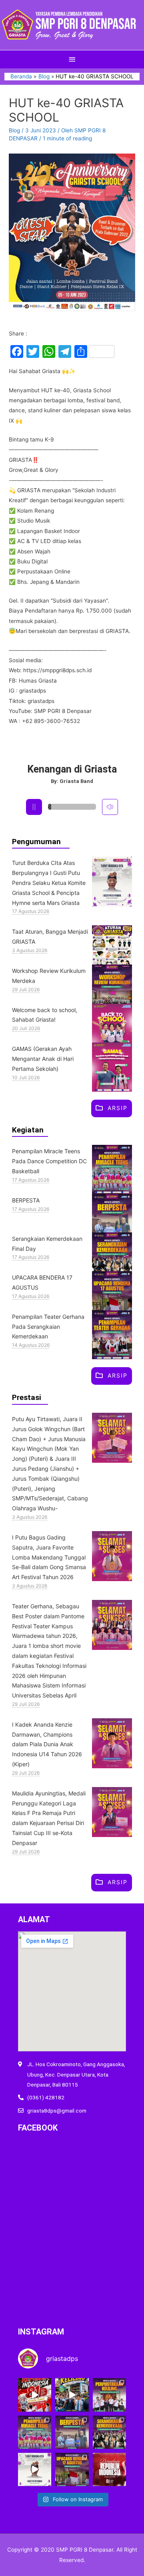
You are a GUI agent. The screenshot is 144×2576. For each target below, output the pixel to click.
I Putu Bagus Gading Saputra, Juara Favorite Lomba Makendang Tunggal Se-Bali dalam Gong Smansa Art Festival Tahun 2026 (49, 1557)
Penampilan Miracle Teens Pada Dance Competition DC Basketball (49, 1161)
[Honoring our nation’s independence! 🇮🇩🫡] (72, 2469)
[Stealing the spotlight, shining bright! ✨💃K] (35, 2432)
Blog (14, 130)
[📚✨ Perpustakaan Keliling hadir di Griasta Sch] (72, 2395)
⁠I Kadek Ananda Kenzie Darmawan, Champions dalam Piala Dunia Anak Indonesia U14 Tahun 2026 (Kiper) (47, 1744)
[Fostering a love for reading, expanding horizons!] (109, 2395)
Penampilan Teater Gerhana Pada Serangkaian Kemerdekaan (48, 1327)
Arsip (118, 1107)
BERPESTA (26, 1200)
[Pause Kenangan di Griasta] (34, 807)
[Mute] (110, 807)
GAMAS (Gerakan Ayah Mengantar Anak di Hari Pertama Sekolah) (43, 1059)
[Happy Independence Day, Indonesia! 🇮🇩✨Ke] (109, 2469)
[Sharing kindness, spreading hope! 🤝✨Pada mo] (72, 2432)
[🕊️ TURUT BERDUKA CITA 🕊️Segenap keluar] (35, 2469)
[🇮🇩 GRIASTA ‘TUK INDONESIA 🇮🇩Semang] (35, 2395)
